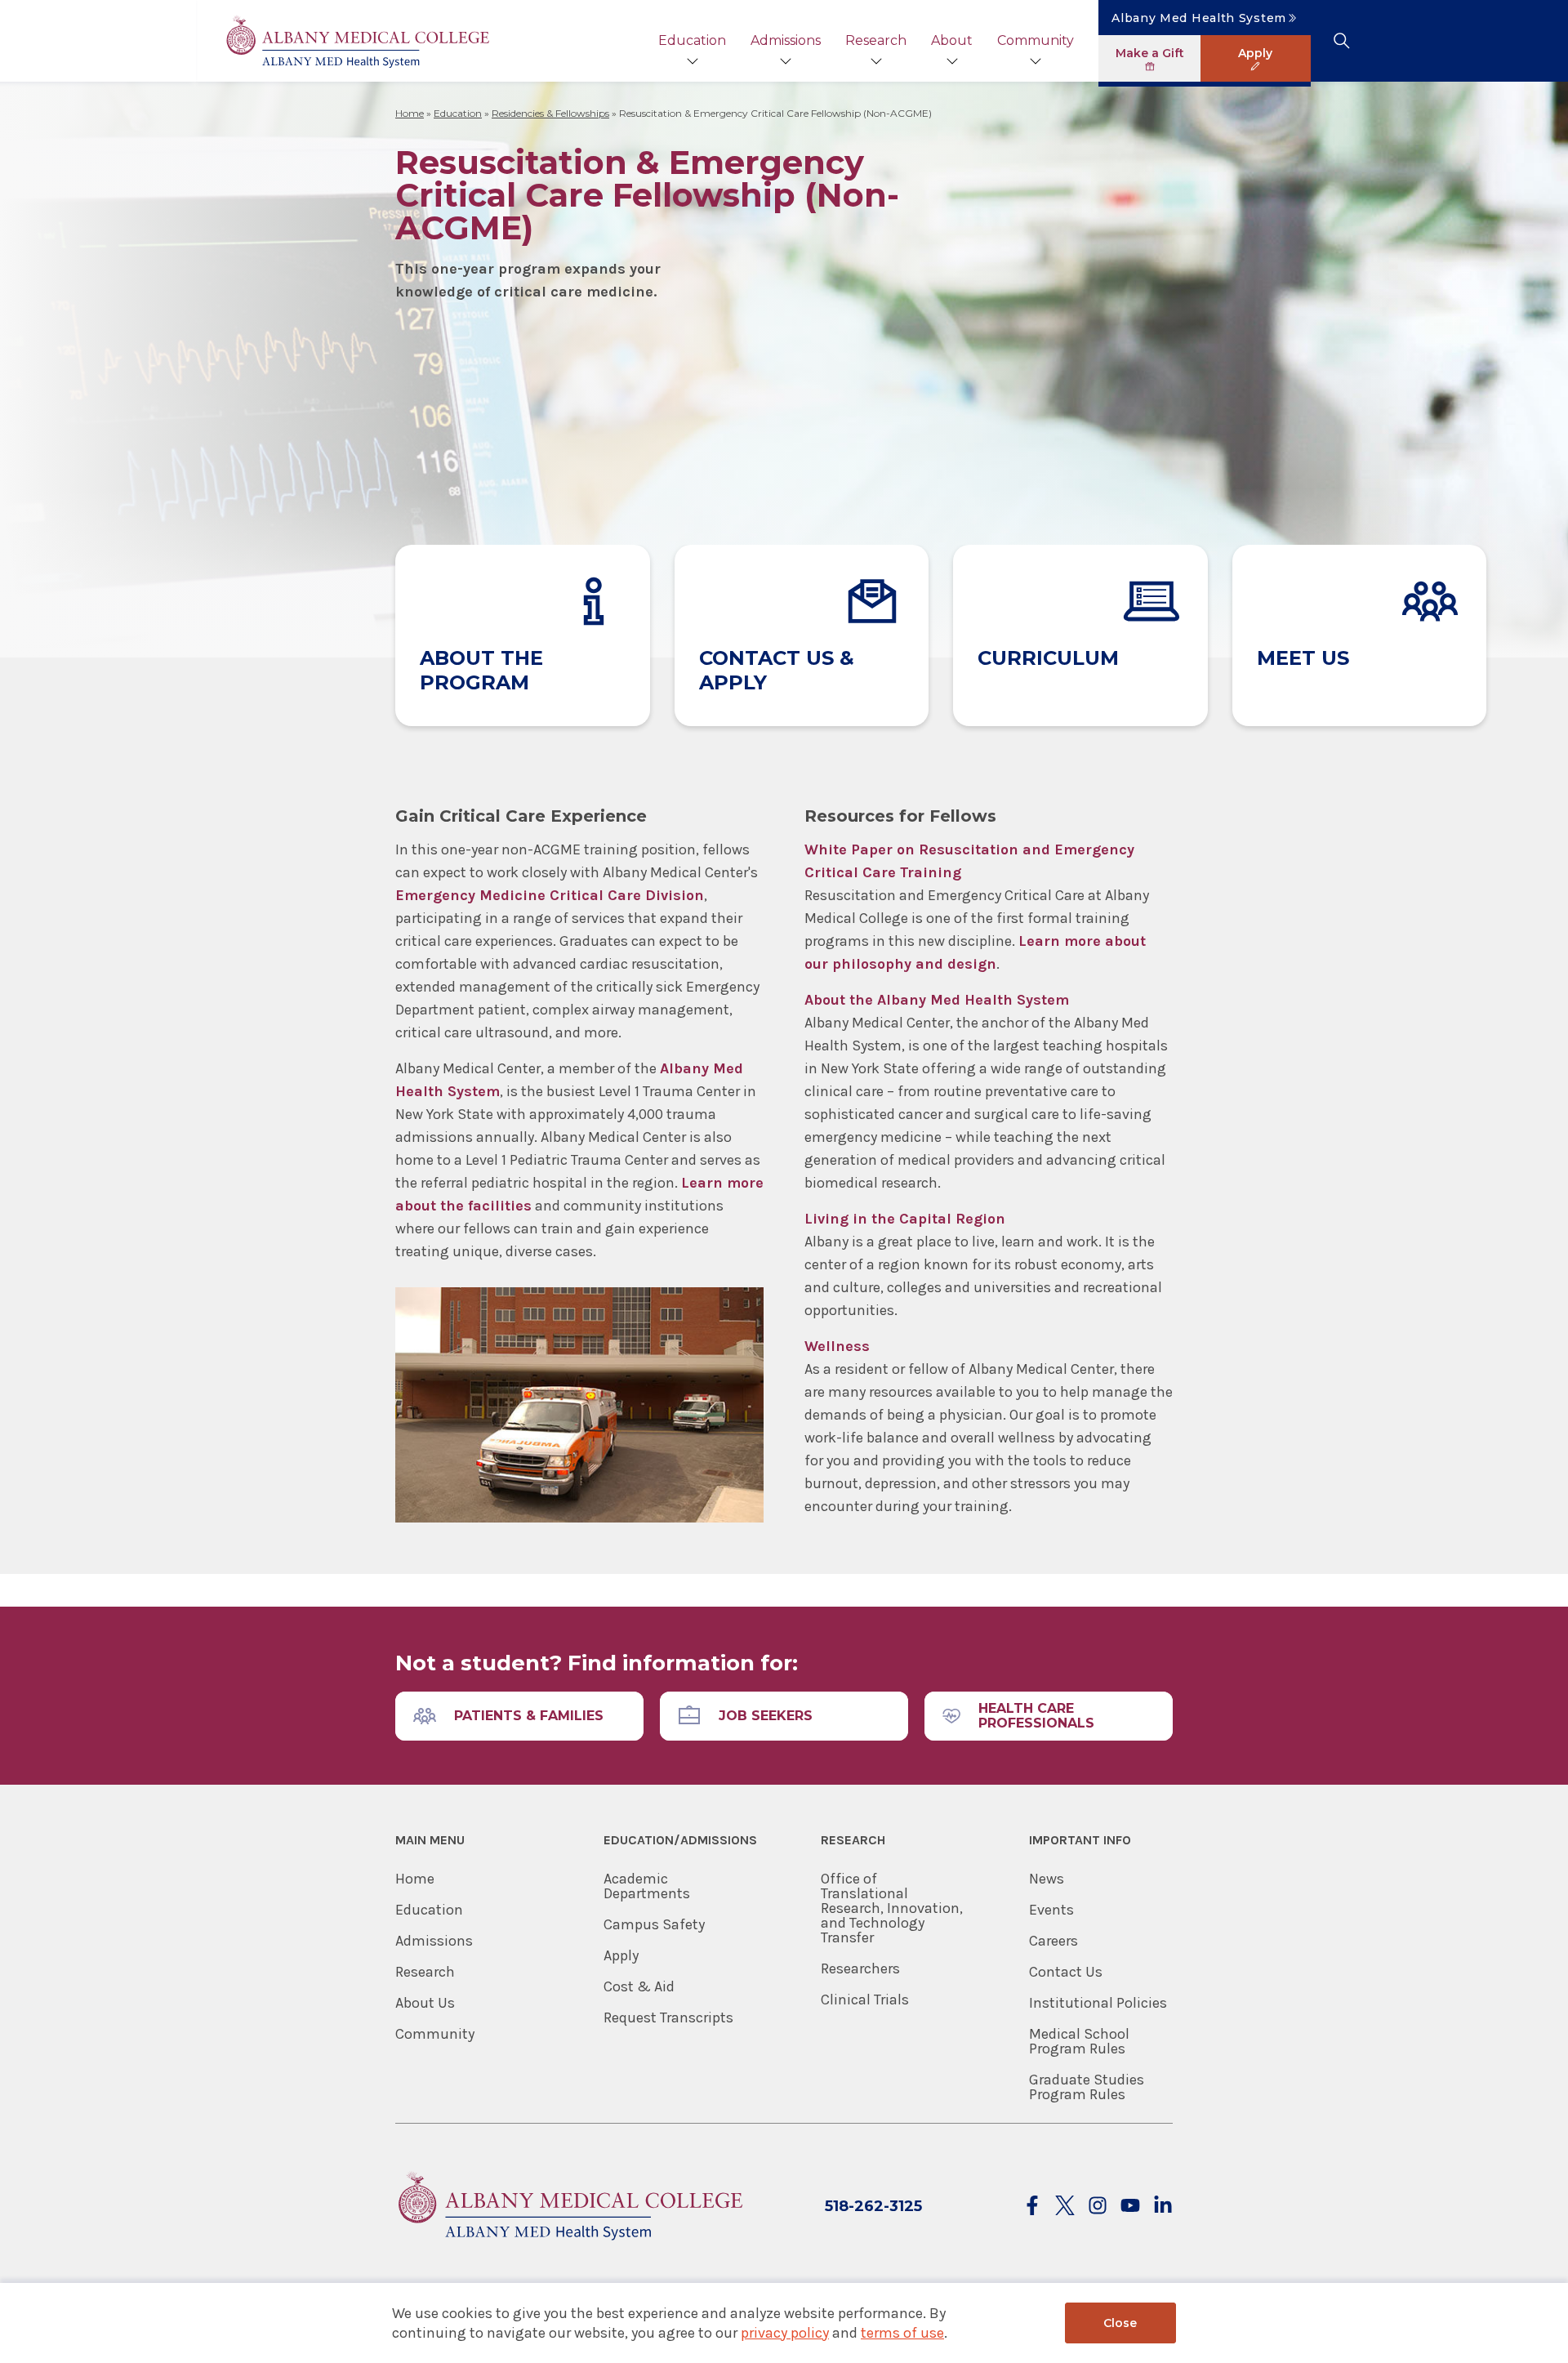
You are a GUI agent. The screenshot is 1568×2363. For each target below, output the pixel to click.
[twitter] (1065, 2207)
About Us (425, 2003)
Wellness (837, 1346)
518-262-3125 (873, 2206)
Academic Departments (647, 1886)
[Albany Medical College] (357, 41)
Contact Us (1066, 1972)
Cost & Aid (639, 1986)
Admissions (786, 40)
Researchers (860, 1968)
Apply (621, 1955)
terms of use (902, 2333)
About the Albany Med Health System (937, 1000)
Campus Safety (654, 1924)
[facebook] (1032, 2207)
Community (1036, 40)
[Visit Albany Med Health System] (569, 2250)
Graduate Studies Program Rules (1087, 2087)
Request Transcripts (668, 2017)
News (1047, 1879)
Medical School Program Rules (1079, 2041)
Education (692, 40)
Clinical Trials (865, 2000)
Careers (1053, 1941)
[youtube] (1130, 2207)
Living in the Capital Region (905, 1219)
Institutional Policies (1098, 2003)
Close (1120, 2323)
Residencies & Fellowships (550, 113)
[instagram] (1098, 2207)
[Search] (1341, 41)
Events (1051, 1910)
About (952, 40)
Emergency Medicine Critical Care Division (550, 895)
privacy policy (785, 2333)
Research (876, 40)
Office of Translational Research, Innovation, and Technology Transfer (892, 1908)
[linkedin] (1163, 2207)
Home (410, 113)
